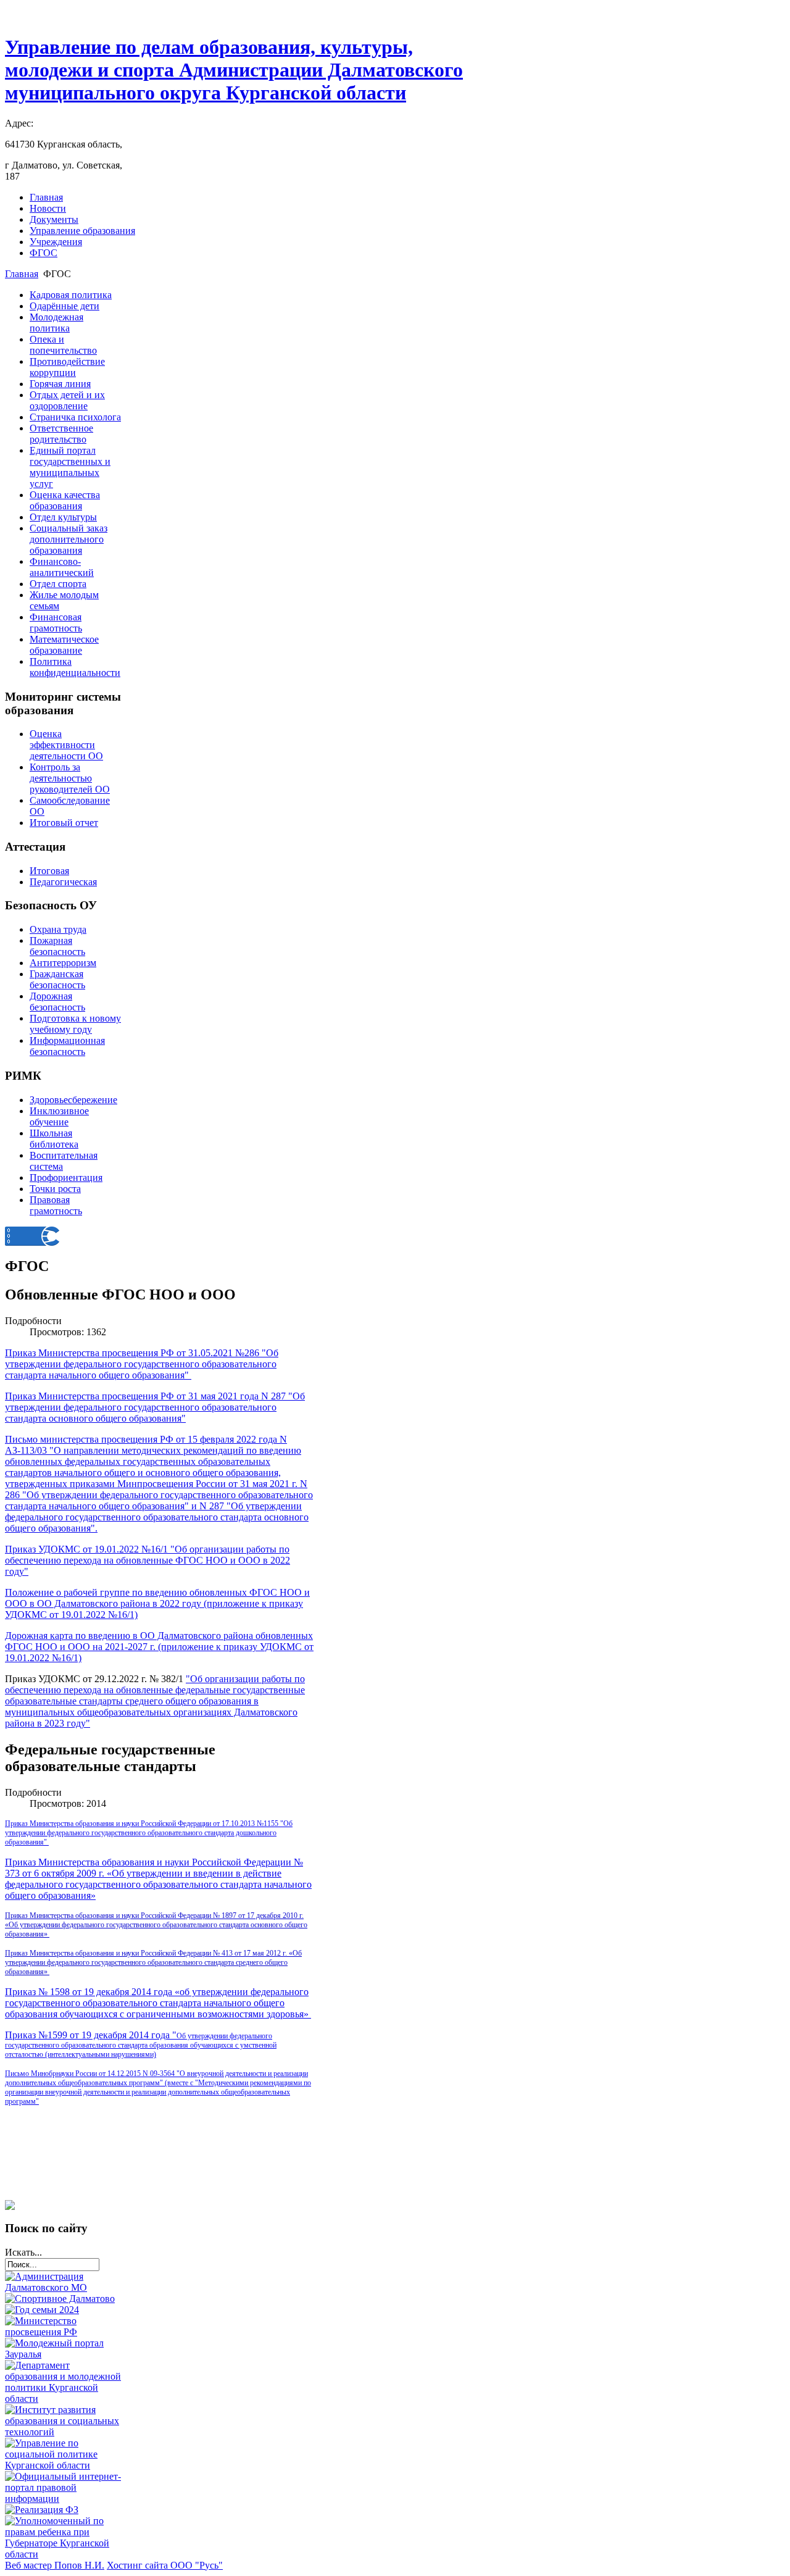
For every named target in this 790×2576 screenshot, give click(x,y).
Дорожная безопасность (57, 1002)
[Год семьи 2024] (42, 2310)
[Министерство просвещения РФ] (64, 2332)
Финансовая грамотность (56, 623)
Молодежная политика (56, 323)
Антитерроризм (63, 963)
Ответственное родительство (61, 434)
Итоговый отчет (64, 823)
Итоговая (49, 871)
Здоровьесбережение (73, 1100)
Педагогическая (63, 882)
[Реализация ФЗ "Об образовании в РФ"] (42, 2510)
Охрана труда (58, 929)
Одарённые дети (64, 306)
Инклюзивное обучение (59, 1116)
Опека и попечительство (63, 345)
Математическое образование (64, 645)
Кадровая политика (71, 295)
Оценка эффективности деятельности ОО (66, 745)
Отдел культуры (63, 517)
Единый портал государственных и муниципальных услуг (70, 467)
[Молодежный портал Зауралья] (64, 2354)
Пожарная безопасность (57, 946)
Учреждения (56, 242)
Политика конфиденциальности (75, 667)
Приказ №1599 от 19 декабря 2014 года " (141, 2044)
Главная (46, 197)
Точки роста (55, 1189)
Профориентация (66, 1178)
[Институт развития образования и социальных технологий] (64, 2432)
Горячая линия (60, 384)
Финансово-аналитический (62, 567)
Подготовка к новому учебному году (75, 1024)
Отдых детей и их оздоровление (67, 400)
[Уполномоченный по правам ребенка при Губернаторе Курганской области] (64, 2554)
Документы (54, 219)
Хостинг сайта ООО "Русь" (165, 2565)
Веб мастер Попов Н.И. (55, 2565)
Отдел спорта (58, 584)
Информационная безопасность (67, 1046)
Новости (48, 208)
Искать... (23, 2252)
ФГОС (44, 253)
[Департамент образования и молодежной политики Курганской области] (64, 2399)
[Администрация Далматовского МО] (64, 2287)
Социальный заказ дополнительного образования (69, 539)
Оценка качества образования (65, 500)
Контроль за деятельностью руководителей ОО (70, 778)
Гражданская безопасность (57, 979)
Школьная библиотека (54, 1139)
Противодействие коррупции (67, 367)
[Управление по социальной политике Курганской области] (64, 2465)
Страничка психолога (75, 417)
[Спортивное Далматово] (60, 2299)
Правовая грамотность (56, 1205)
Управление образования (82, 231)
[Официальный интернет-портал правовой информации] (64, 2499)
